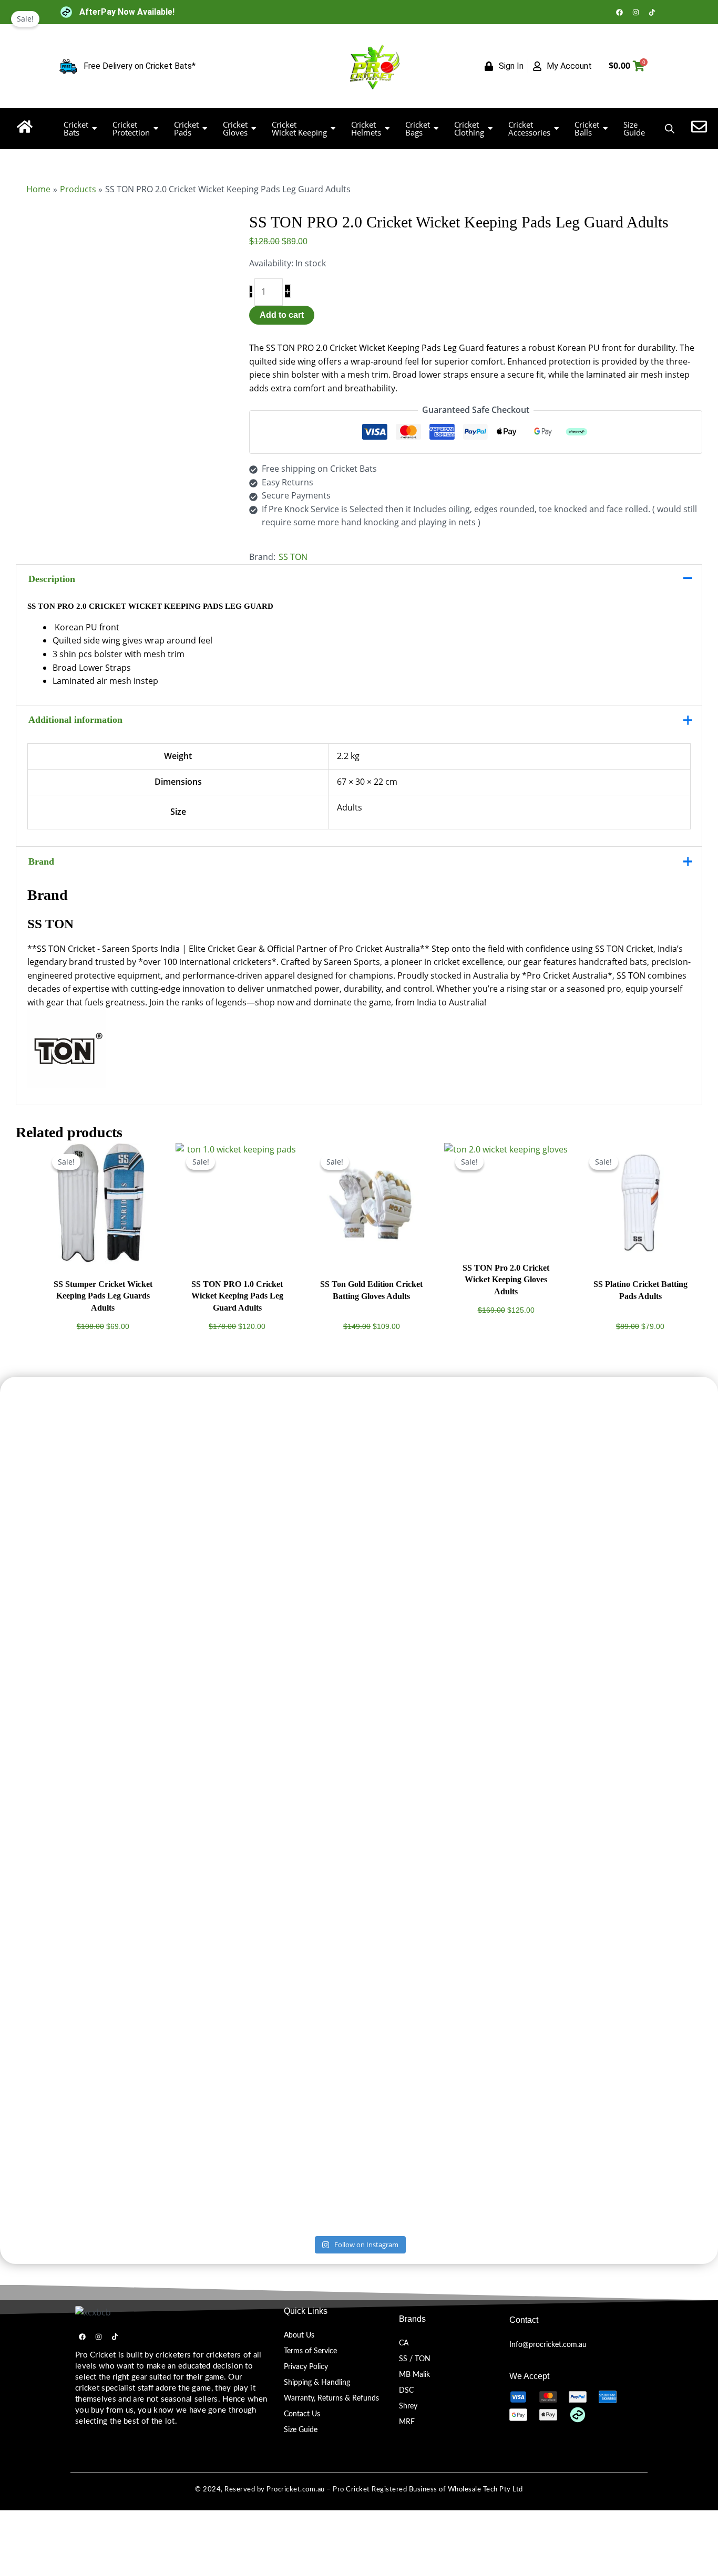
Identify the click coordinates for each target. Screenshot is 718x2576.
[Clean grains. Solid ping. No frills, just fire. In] (404, 1570)
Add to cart (282, 315)
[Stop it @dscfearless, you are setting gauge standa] (224, 1871)
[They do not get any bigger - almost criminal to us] (314, 1516)
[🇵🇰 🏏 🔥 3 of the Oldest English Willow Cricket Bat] (495, 1851)
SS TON (293, 557)
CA (404, 2343)
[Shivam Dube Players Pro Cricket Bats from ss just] (134, 1456)
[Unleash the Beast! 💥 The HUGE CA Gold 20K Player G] (134, 1992)
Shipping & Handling (317, 2383)
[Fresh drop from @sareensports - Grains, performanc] (224, 1503)
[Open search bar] (670, 128)
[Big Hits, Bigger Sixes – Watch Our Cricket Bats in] (495, 1550)
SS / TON (415, 2359)
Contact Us (302, 2414)
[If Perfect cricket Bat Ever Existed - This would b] (314, 1857)
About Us (299, 2335)
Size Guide (301, 2430)
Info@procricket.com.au (548, 2345)
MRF (407, 2422)
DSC (406, 2391)
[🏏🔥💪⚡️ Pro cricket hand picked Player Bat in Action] (584, 1951)
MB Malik (414, 2375)
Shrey (408, 2406)
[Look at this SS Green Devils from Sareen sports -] (584, 1496)
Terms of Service (310, 2351)
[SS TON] (359, 1048)
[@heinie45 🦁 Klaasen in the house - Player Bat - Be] (404, 1945)
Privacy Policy (306, 2367)
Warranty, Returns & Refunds (331, 2398)
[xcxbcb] (93, 2313)
